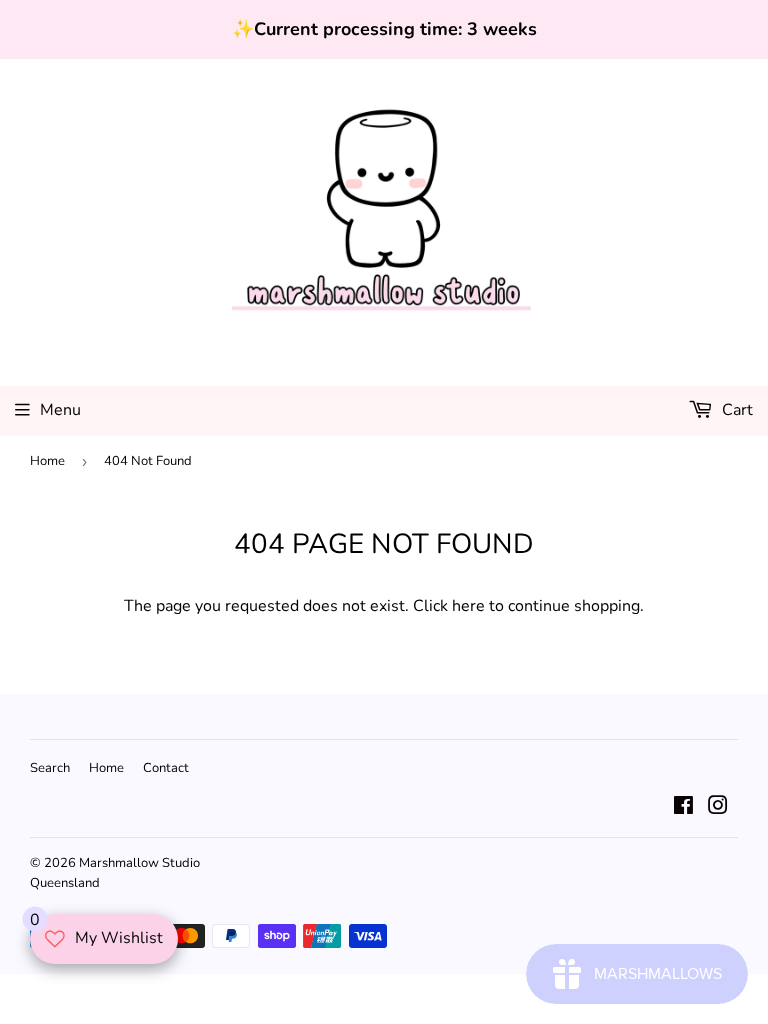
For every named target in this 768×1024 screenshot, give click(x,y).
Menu (60, 410)
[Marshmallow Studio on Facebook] (683, 808)
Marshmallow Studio (139, 863)
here (468, 606)
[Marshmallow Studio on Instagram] (718, 808)
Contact (166, 768)
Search (50, 768)
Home (47, 461)
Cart (735, 410)
